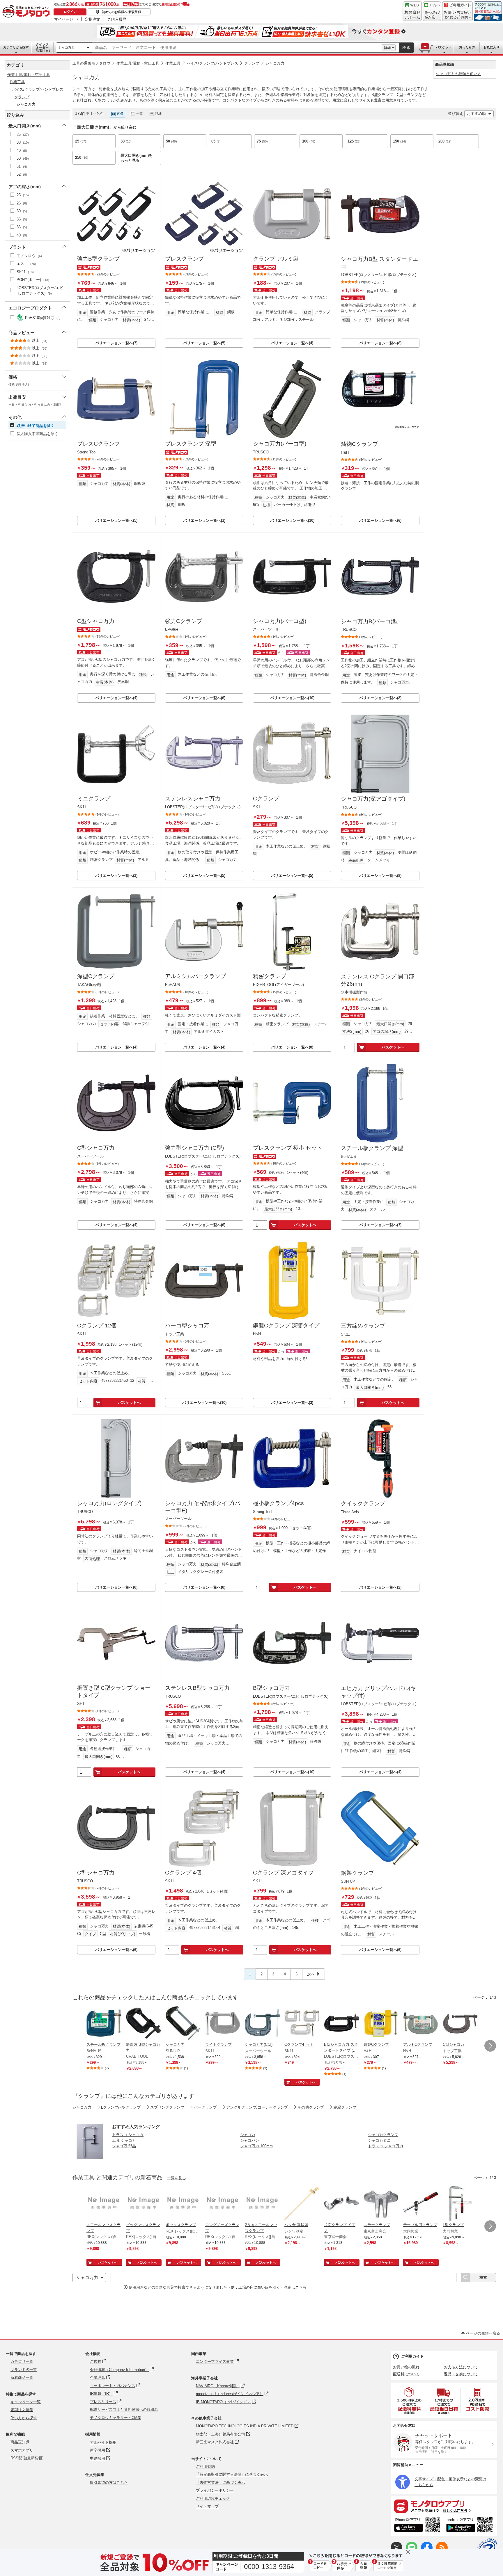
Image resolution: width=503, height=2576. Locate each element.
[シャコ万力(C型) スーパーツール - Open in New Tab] (262, 2024)
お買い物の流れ (406, 2367)
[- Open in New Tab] (410, 2400)
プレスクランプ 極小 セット (288, 1148)
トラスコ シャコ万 (128, 2135)
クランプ (252, 63)
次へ (311, 1974)
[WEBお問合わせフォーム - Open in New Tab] (412, 11)
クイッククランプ (363, 1504)
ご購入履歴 (117, 19)
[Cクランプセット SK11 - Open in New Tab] (302, 2024)
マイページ (64, 19)
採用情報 (93, 2434)
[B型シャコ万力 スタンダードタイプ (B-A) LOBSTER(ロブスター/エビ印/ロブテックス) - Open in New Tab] (341, 2024)
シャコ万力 (67, 47)
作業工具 (173, 63)
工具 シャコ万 (124, 2140)
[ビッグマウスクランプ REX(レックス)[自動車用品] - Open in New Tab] (144, 2204)
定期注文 (93, 19)
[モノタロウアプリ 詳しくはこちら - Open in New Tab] (444, 2506)
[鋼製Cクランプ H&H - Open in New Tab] (381, 2024)
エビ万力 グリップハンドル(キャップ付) (378, 1692)
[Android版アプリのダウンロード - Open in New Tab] (471, 2526)
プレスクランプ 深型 (191, 444)
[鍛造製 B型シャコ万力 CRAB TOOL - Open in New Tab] (144, 2024)
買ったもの (467, 47)
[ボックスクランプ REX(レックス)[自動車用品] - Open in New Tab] (183, 2204)
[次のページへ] (490, 2046)
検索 (407, 48)
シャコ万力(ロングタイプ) (109, 1503)
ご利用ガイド (412, 2356)
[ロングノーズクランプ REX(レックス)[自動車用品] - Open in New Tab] (223, 2204)
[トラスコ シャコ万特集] (90, 2157)
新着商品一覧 (22, 2377)
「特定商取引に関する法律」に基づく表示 (232, 2474)
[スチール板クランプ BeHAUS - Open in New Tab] (104, 2024)
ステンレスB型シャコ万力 (197, 1688)
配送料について (406, 2374)
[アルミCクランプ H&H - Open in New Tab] (421, 2024)
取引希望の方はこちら (109, 2482)
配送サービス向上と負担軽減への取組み (124, 2409)
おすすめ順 (476, 114)
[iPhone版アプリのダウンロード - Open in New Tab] (417, 2526)
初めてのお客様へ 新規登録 (122, 12)
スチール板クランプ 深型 (372, 1148)
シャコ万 (248, 2135)
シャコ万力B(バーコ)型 (369, 621)
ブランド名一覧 (24, 2370)
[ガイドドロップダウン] (457, 15)
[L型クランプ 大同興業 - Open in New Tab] (460, 2204)
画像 (120, 113)
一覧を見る (177, 2178)
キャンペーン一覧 (26, 2402)
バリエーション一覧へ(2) (380, 1587)
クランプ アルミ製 (276, 259)
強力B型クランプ (98, 259)
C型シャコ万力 (96, 621)
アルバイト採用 (103, 2442)
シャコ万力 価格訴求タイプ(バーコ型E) (203, 1507)
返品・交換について (461, 2374)
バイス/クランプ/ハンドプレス (212, 63)
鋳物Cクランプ (359, 444)
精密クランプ (270, 976)
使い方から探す (24, 2418)
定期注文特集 (22, 2410)
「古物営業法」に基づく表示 (220, 2482)
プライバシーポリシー (215, 2490)
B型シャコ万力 (271, 1688)
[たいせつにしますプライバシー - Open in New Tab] (487, 2548)
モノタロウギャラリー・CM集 (116, 2418)
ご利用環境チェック (213, 2498)
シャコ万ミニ (379, 2140)
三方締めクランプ (363, 1326)
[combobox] (237, 48)
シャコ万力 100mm (256, 2146)
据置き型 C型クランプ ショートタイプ (114, 1692)
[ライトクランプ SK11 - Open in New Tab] (223, 2024)
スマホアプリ (22, 2450)
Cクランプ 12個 (97, 1326)
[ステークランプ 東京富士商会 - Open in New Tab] (381, 2204)
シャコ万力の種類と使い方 (458, 74)
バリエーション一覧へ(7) (116, 343)
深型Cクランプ (96, 976)
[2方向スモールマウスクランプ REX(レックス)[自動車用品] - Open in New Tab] (262, 2204)
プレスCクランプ (99, 444)
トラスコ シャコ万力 (386, 2146)
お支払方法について (461, 2367)
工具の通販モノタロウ (91, 63)
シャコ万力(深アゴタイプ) (373, 799)
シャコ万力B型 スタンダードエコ (379, 263)
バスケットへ (393, 1047)
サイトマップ (207, 2506)
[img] (27, 12)
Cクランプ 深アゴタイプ (283, 1873)
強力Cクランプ (184, 621)
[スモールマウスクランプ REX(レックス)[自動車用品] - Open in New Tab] (104, 2204)
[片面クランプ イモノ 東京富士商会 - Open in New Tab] (341, 2204)
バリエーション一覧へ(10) (292, 520)
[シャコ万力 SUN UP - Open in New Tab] (183, 2024)
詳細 (387, 48)
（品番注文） (42, 47)
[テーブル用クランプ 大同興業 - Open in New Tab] (421, 2204)
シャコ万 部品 (124, 2146)
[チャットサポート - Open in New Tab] (432, 11)
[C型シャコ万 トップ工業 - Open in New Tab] (460, 2024)
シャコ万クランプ (383, 2135)
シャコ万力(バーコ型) (280, 444)
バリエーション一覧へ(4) (292, 343)
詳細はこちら (295, 2287)
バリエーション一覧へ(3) (204, 520)
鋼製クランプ (357, 1873)
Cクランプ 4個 (183, 1873)
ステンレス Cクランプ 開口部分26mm (378, 980)
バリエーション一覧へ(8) (380, 343)
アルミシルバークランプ (195, 976)
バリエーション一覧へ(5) (204, 343)
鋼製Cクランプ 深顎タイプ (286, 1326)
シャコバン (250, 2140)
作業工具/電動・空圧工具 (138, 63)
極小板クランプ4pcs (278, 1503)
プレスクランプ (184, 259)
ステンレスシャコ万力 (193, 799)
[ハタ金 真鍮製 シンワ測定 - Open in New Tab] (302, 2204)
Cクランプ (266, 799)
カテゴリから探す (16, 47)
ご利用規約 (205, 2466)
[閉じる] (235, 109)
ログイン (70, 12)
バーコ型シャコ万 (187, 1326)
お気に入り (492, 47)
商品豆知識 (20, 2442)
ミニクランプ (94, 799)
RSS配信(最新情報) (27, 2458)
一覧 (139, 113)
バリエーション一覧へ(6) (380, 520)
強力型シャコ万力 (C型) (194, 1148)
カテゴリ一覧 (22, 2362)
